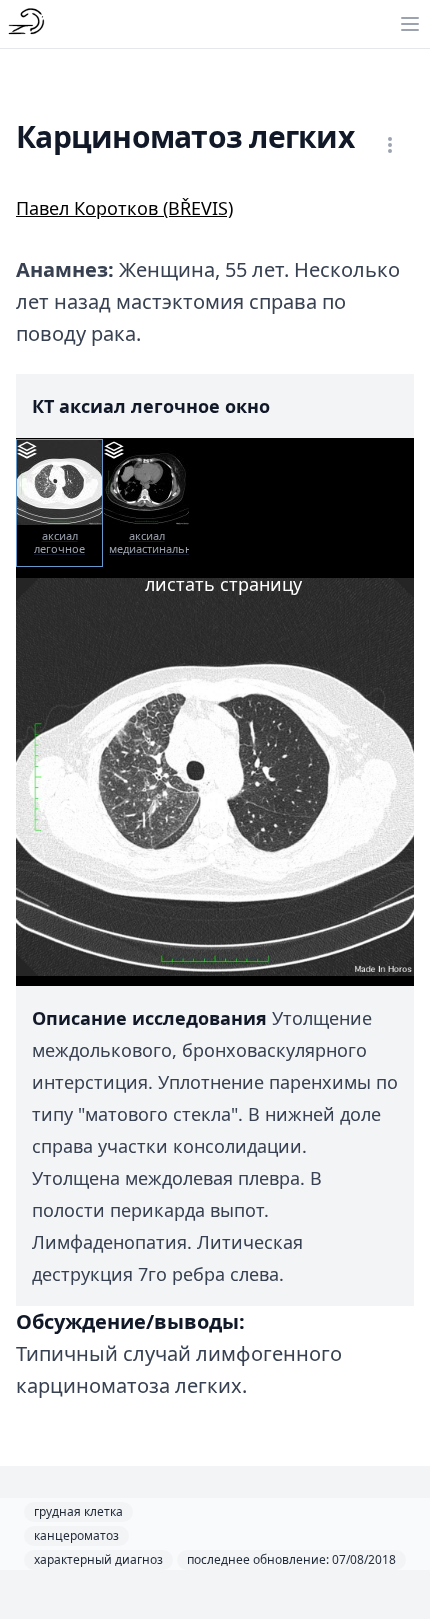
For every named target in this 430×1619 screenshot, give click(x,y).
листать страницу (223, 584)
